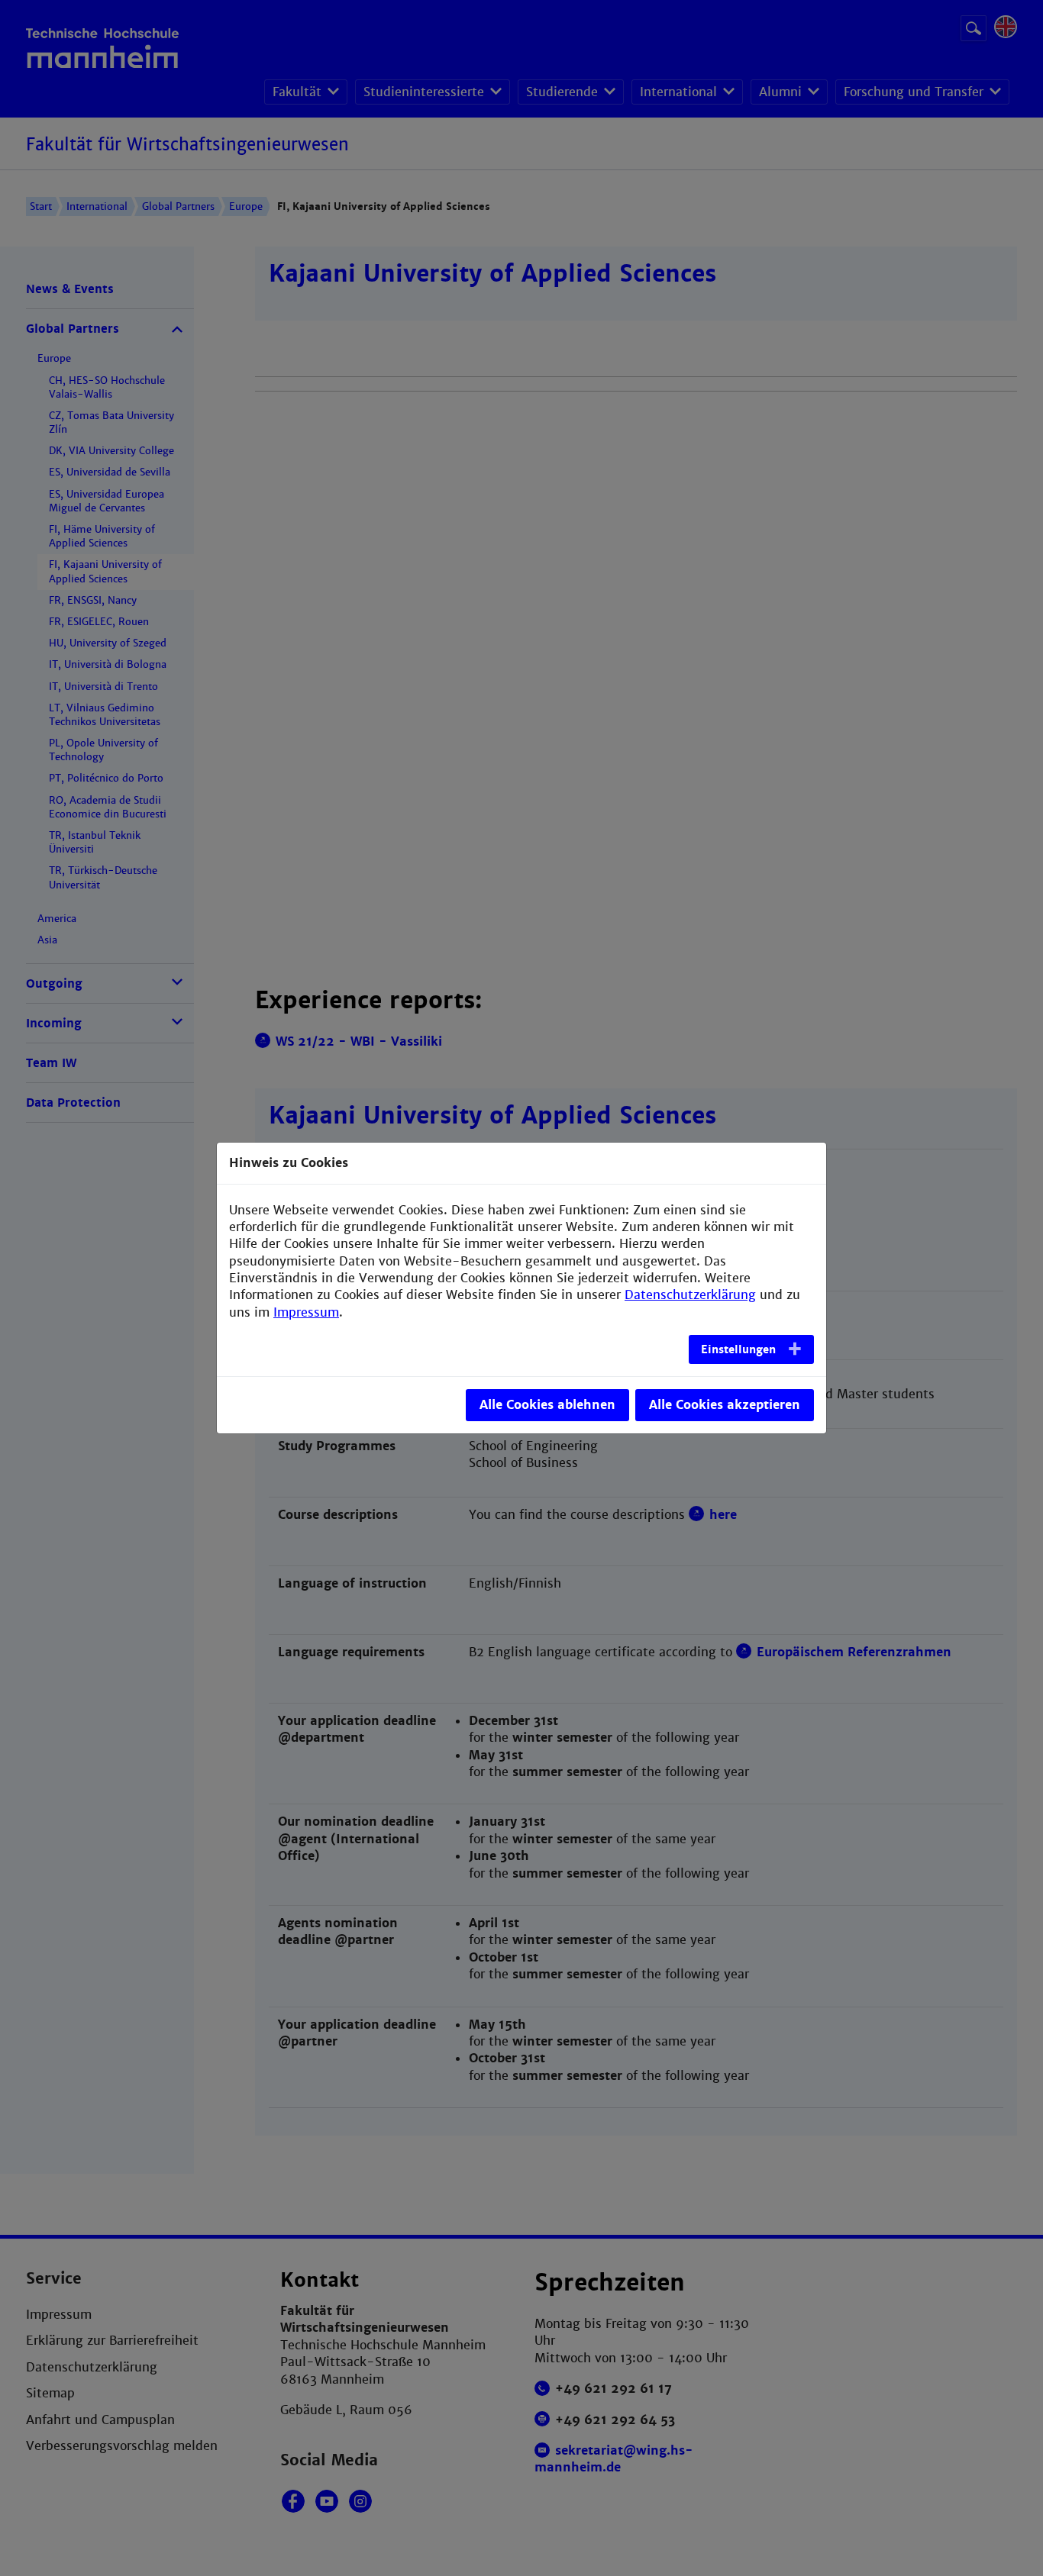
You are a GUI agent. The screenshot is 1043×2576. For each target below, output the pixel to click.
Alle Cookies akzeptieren (725, 1405)
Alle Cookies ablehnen (547, 1405)
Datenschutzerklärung (690, 1295)
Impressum (306, 1312)
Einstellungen (738, 1349)
